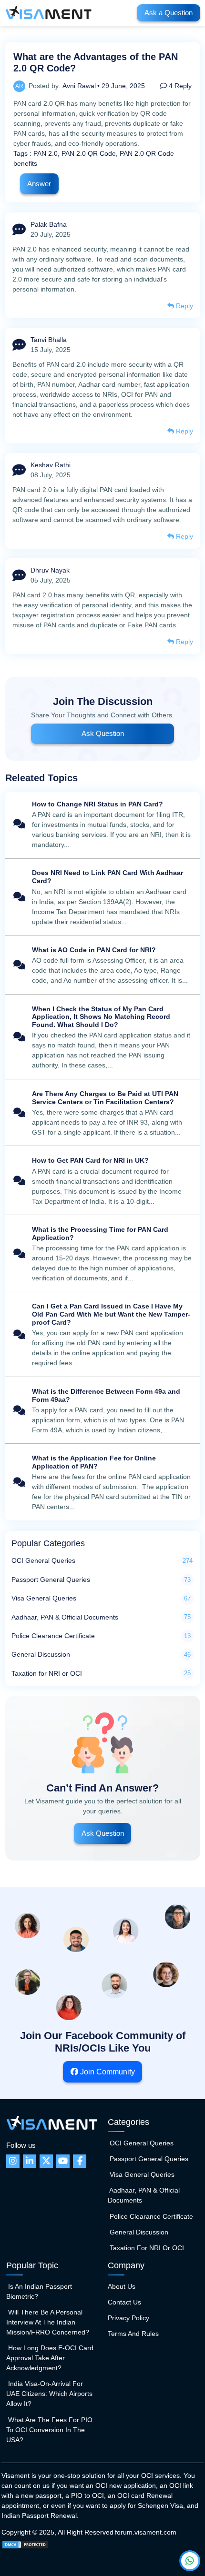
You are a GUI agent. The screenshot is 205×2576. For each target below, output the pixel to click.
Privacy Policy (128, 2318)
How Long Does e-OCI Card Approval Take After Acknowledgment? (50, 2358)
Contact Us (124, 2302)
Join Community (107, 2072)
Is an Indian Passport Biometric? (39, 2291)
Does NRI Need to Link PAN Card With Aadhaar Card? (103, 898)
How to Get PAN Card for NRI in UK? (103, 1182)
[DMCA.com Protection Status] (25, 2544)
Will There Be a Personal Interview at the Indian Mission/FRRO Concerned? (48, 2322)
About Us (122, 2286)
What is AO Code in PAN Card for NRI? (103, 966)
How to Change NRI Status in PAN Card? (103, 825)
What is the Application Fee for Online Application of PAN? (103, 1483)
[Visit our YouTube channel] (63, 2161)
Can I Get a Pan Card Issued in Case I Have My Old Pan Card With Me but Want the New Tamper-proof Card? (103, 1335)
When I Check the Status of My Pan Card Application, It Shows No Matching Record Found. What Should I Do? (103, 1038)
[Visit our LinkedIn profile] (30, 2161)
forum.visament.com (146, 2532)
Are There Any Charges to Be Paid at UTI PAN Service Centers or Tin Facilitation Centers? (103, 1113)
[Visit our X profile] (46, 2161)
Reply (184, 306)
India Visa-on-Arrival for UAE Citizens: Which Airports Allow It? (49, 2394)
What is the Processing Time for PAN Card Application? (103, 1254)
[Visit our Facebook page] (80, 2161)
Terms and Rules (133, 2334)
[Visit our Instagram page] (13, 2161)
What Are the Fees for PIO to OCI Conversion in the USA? (49, 2430)
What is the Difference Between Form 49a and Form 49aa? (103, 1411)
